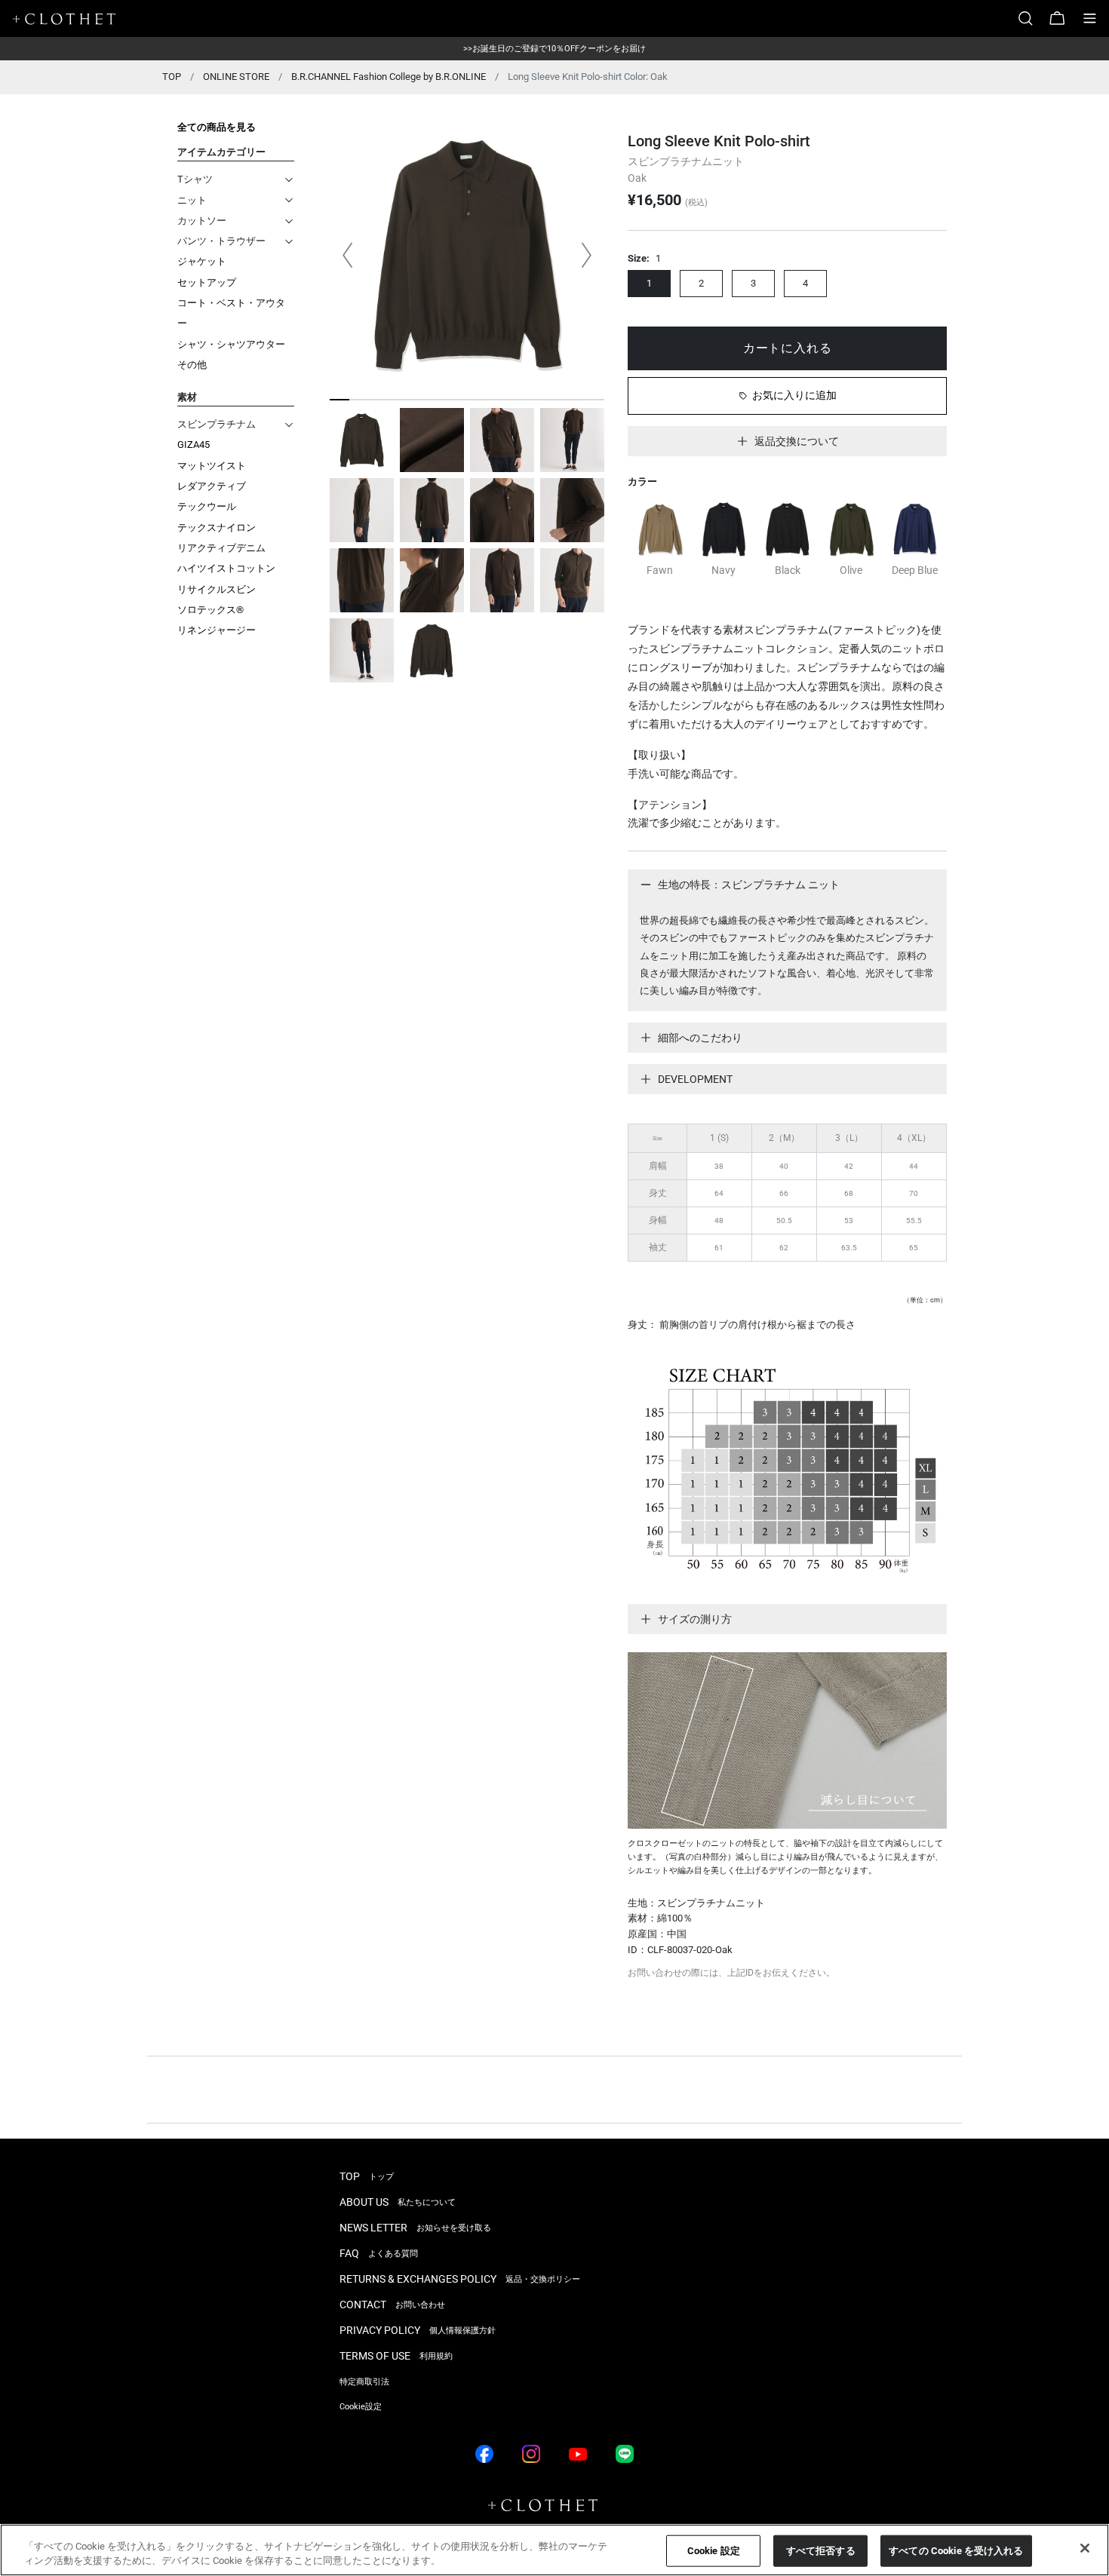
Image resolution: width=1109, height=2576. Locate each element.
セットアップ (207, 282)
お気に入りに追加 (794, 395)
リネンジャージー (217, 630)
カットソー (202, 221)
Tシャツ (195, 179)
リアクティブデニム (221, 548)
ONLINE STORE (236, 77)
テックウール (207, 506)
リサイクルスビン (217, 589)
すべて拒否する (821, 2551)
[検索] (1031, 18)
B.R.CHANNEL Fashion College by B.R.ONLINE (389, 77)
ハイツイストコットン (226, 568)
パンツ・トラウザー (221, 241)
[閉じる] (1085, 2548)
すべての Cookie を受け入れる (956, 2551)
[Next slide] (586, 255)
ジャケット (202, 261)
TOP (172, 77)
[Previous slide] (348, 255)
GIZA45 (194, 445)
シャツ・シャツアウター (231, 344)
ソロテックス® (210, 610)
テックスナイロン (217, 527)
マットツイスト (212, 466)
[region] (554, 2550)
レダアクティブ (212, 486)
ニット (192, 200)
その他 (192, 365)
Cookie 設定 (714, 2551)
